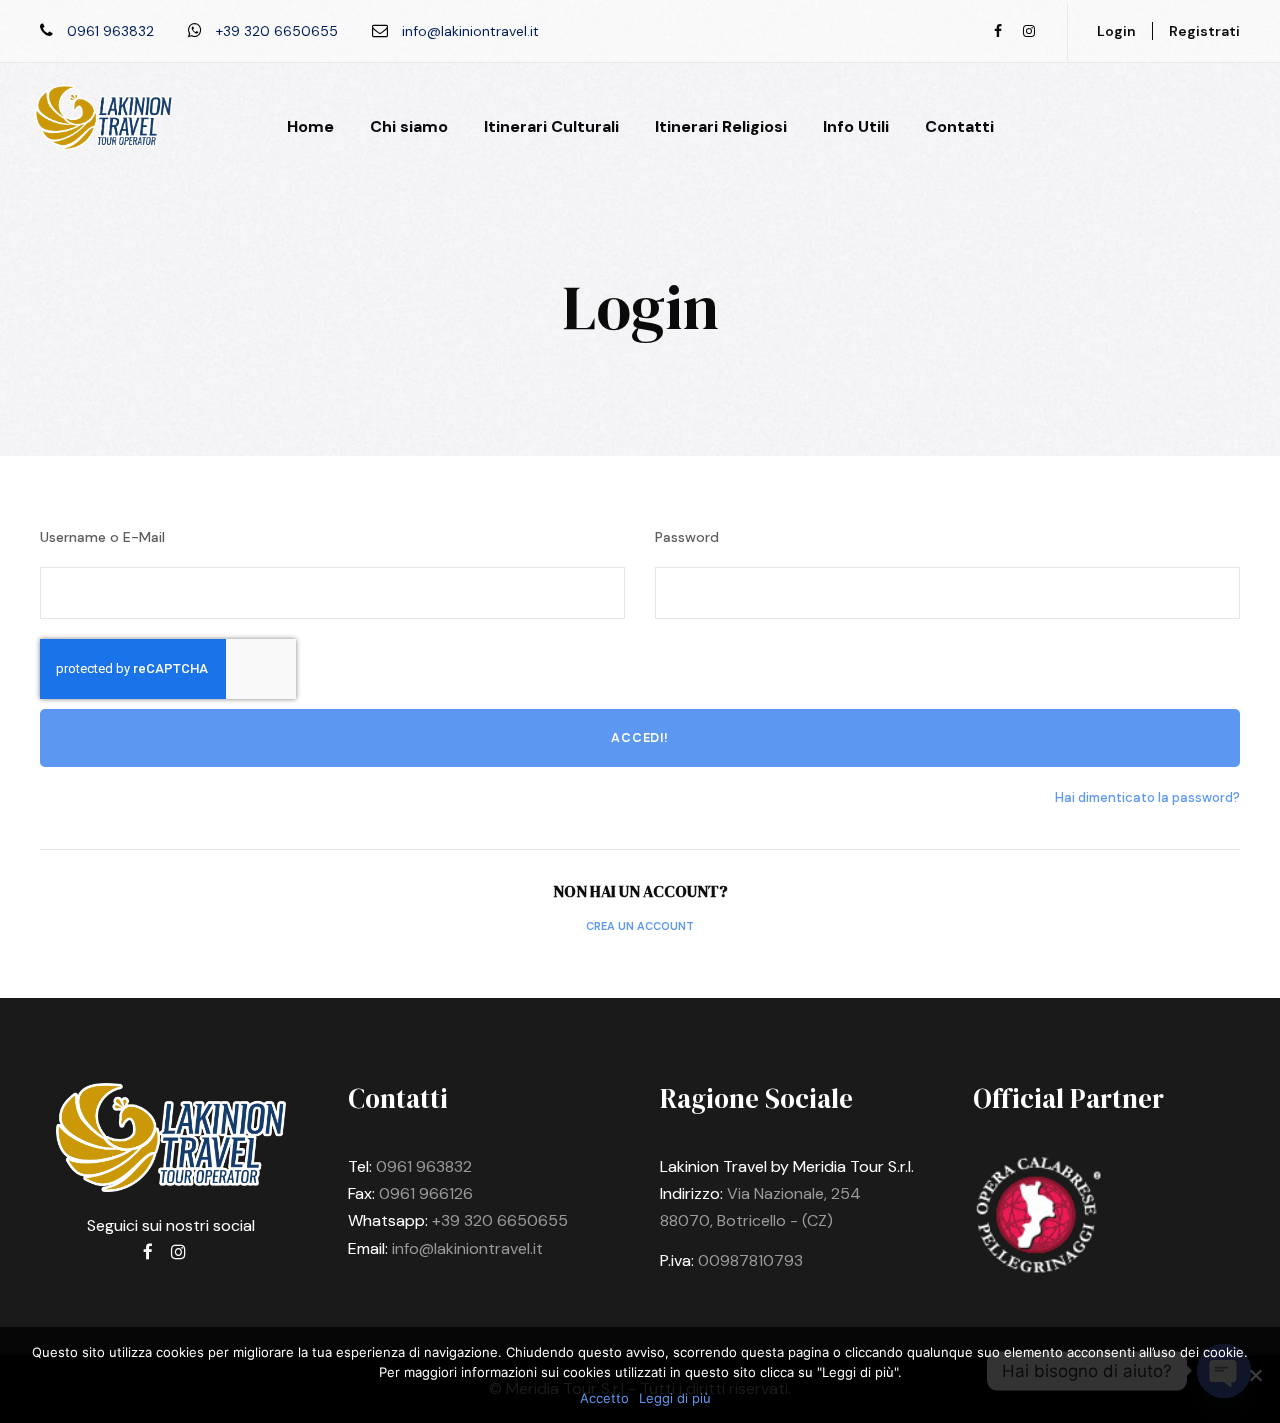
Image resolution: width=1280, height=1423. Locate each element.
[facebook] (998, 31)
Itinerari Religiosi (721, 126)
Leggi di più (675, 1398)
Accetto (604, 1398)
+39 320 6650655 (500, 1220)
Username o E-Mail (102, 537)
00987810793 (750, 1260)
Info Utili (856, 126)
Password (687, 537)
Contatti (959, 126)
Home (310, 126)
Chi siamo (409, 126)
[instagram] (1029, 31)
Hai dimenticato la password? (1147, 797)
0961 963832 (424, 1166)
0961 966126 (426, 1193)
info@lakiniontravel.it (467, 1248)
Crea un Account (640, 926)
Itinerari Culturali (551, 126)
